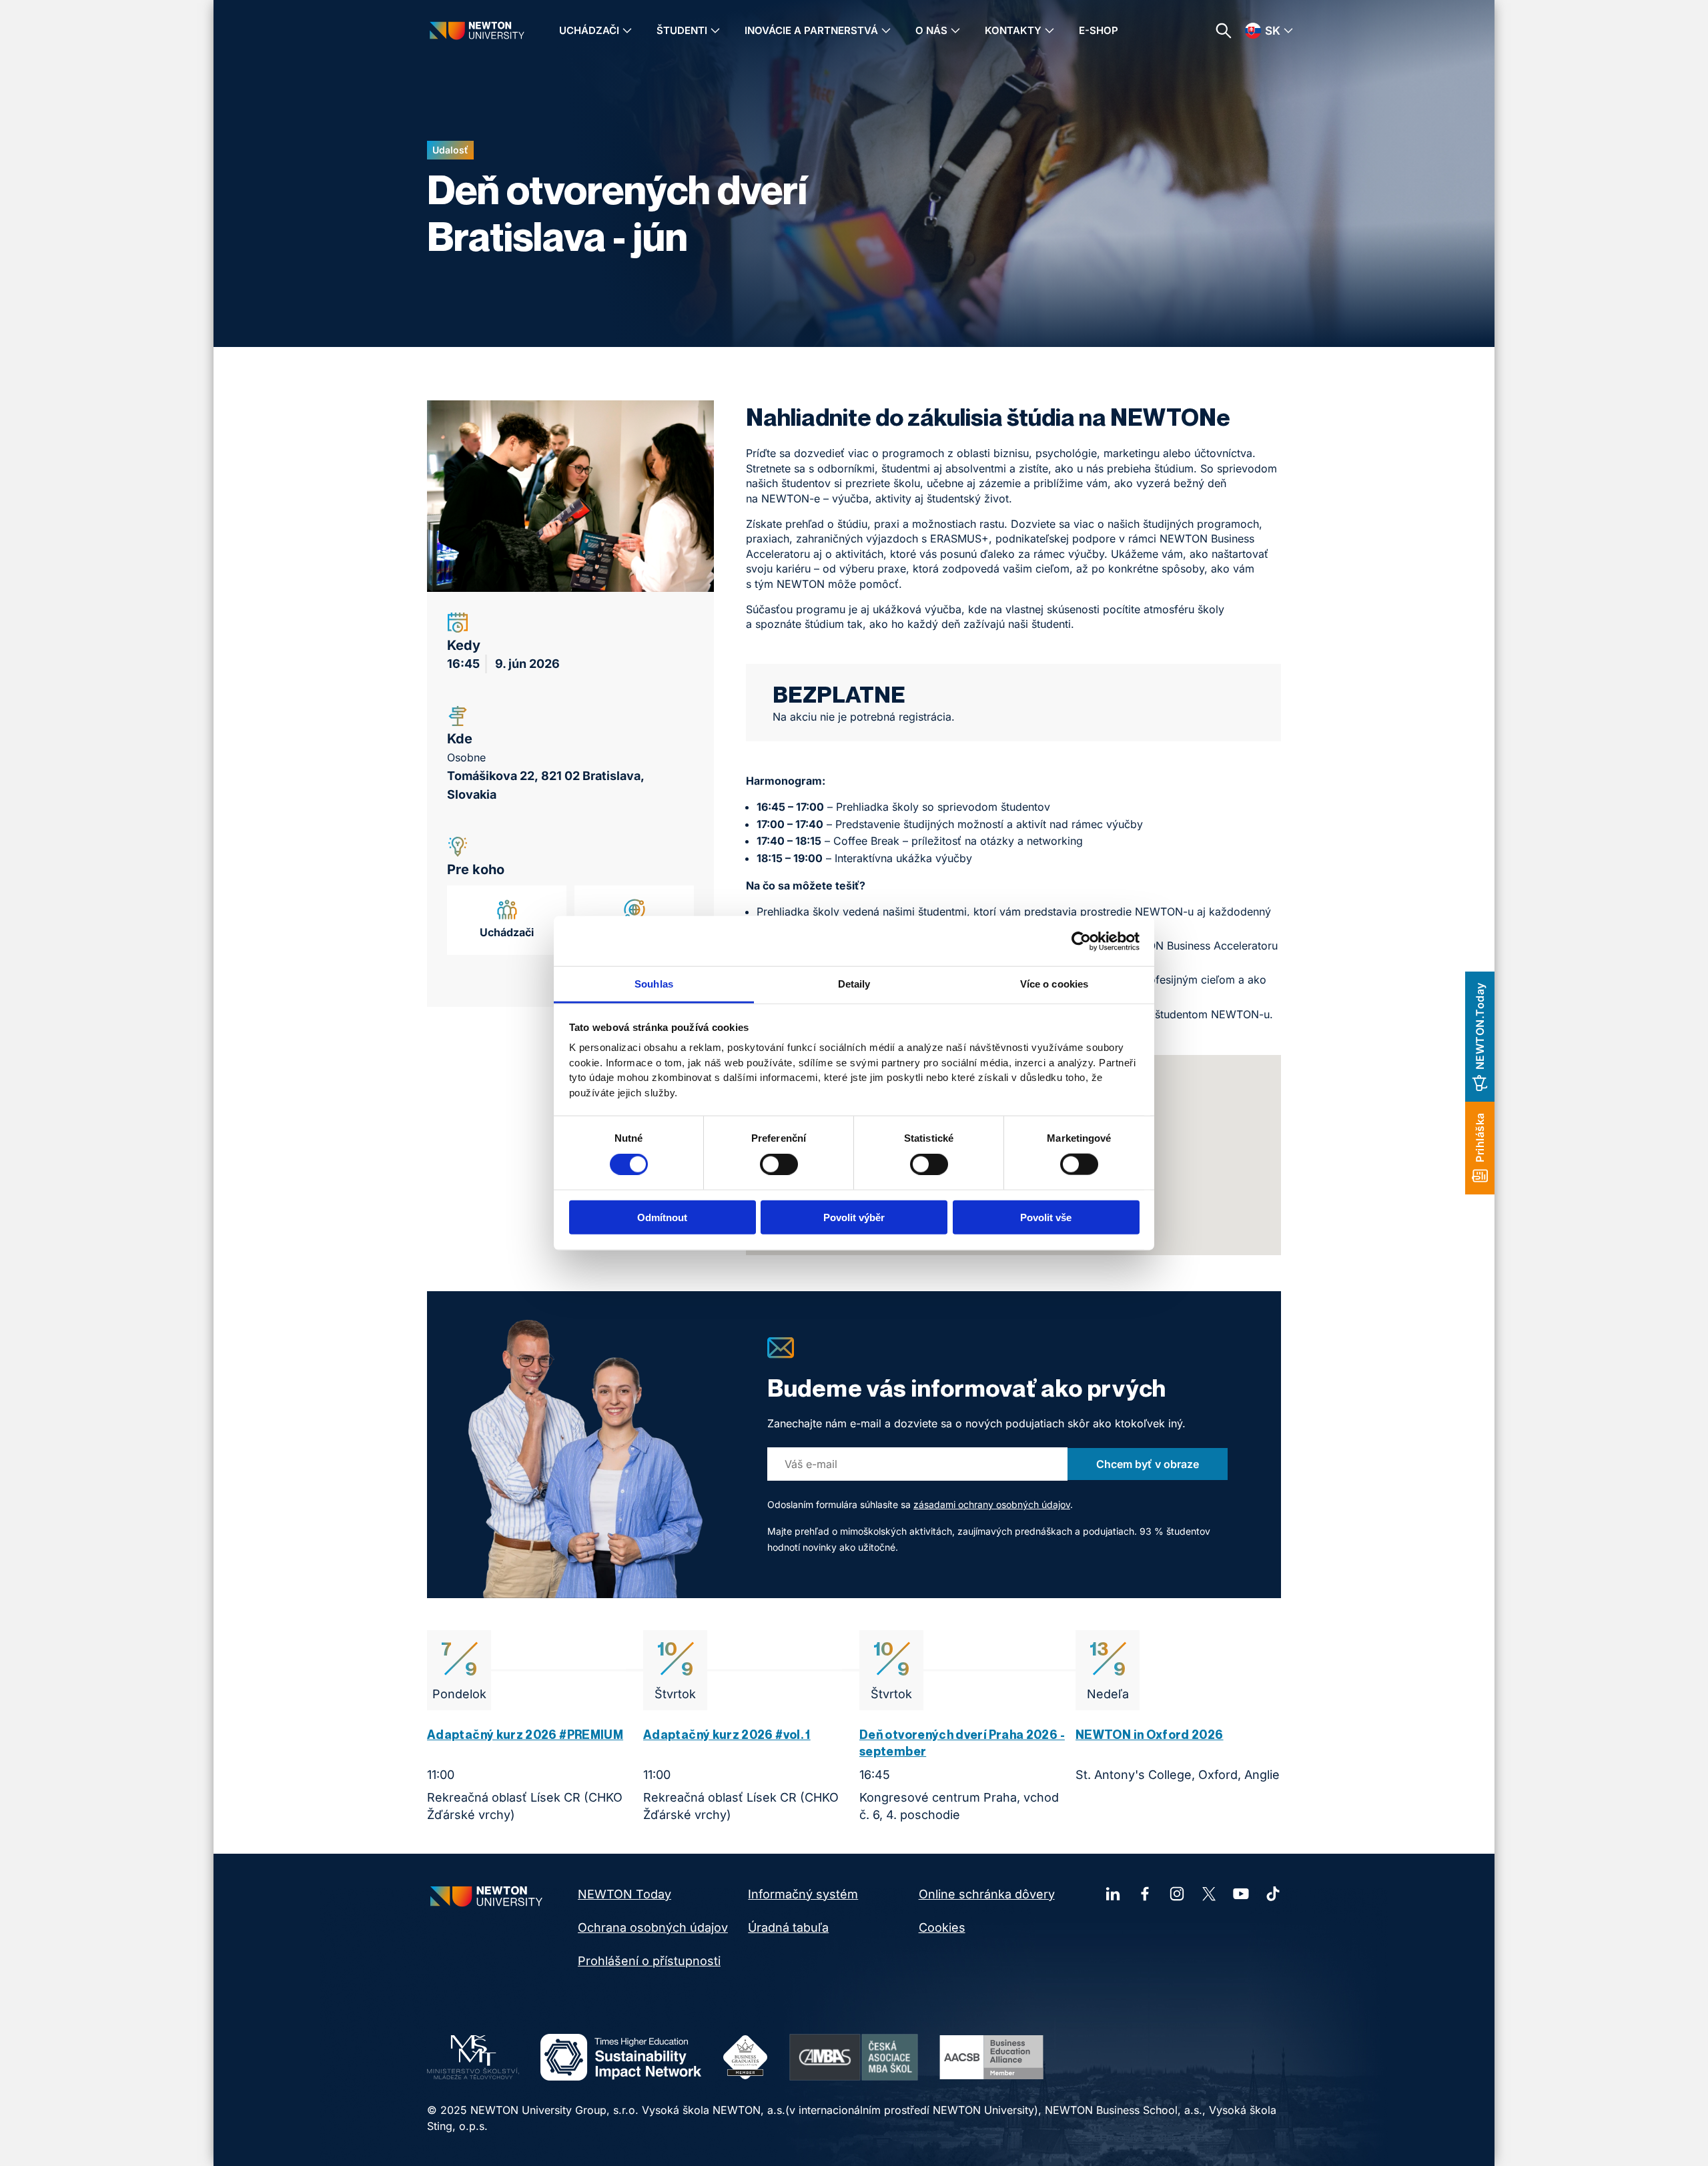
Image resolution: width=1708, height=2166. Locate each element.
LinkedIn (1113, 1894)
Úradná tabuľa (788, 1927)
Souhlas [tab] (654, 984)
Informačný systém (803, 1894)
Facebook (1145, 1894)
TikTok (1273, 1894)
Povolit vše (1046, 1217)
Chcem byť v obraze (1148, 1464)
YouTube (1241, 1894)
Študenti (682, 30)
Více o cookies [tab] (1054, 984)
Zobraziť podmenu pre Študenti (715, 31)
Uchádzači (589, 30)
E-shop (1099, 30)
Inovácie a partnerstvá (811, 30)
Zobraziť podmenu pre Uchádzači (627, 31)
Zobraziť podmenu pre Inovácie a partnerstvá (886, 31)
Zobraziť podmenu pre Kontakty (1049, 31)
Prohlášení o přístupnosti (649, 1961)
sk (1273, 31)
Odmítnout (662, 1217)
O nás (931, 30)
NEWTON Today (624, 1894)
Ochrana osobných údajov (653, 1927)
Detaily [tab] (854, 984)
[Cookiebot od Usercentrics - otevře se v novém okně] (1081, 941)
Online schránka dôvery (987, 1894)
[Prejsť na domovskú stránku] (477, 30)
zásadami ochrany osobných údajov (992, 1504)
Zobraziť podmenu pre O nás (955, 31)
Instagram (1177, 1894)
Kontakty (1013, 30)
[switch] (779, 1164)
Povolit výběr (854, 1217)
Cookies (942, 1927)
